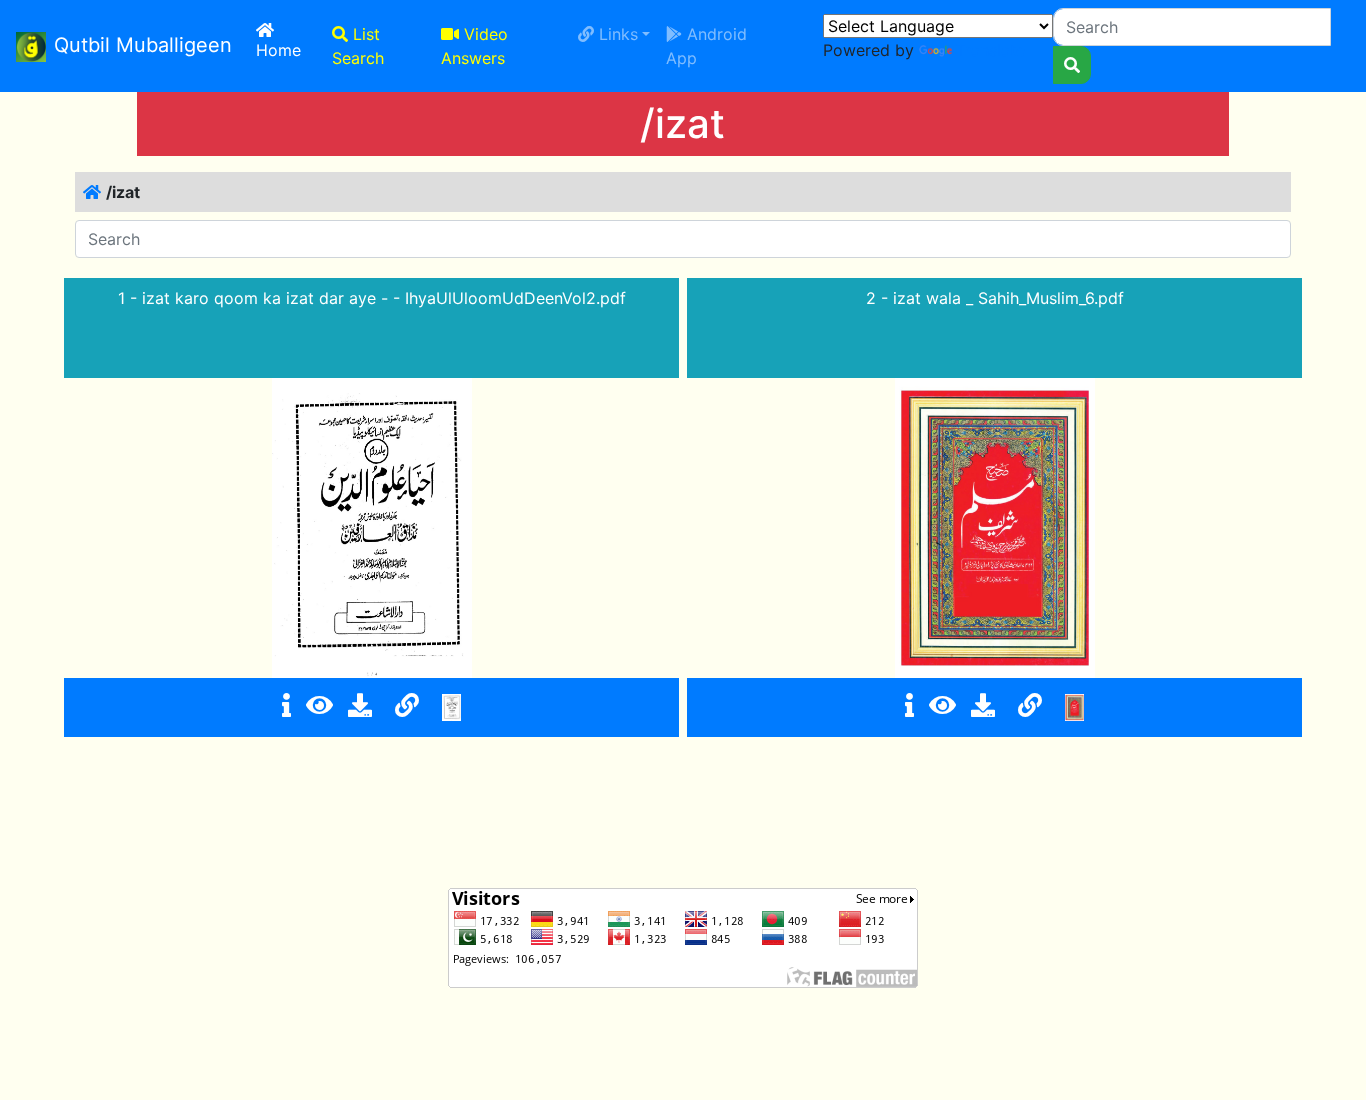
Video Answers (474, 46)
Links (616, 34)
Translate (990, 50)
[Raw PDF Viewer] (319, 705)
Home (290, 49)
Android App (706, 46)
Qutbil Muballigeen (143, 45)
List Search (358, 46)
